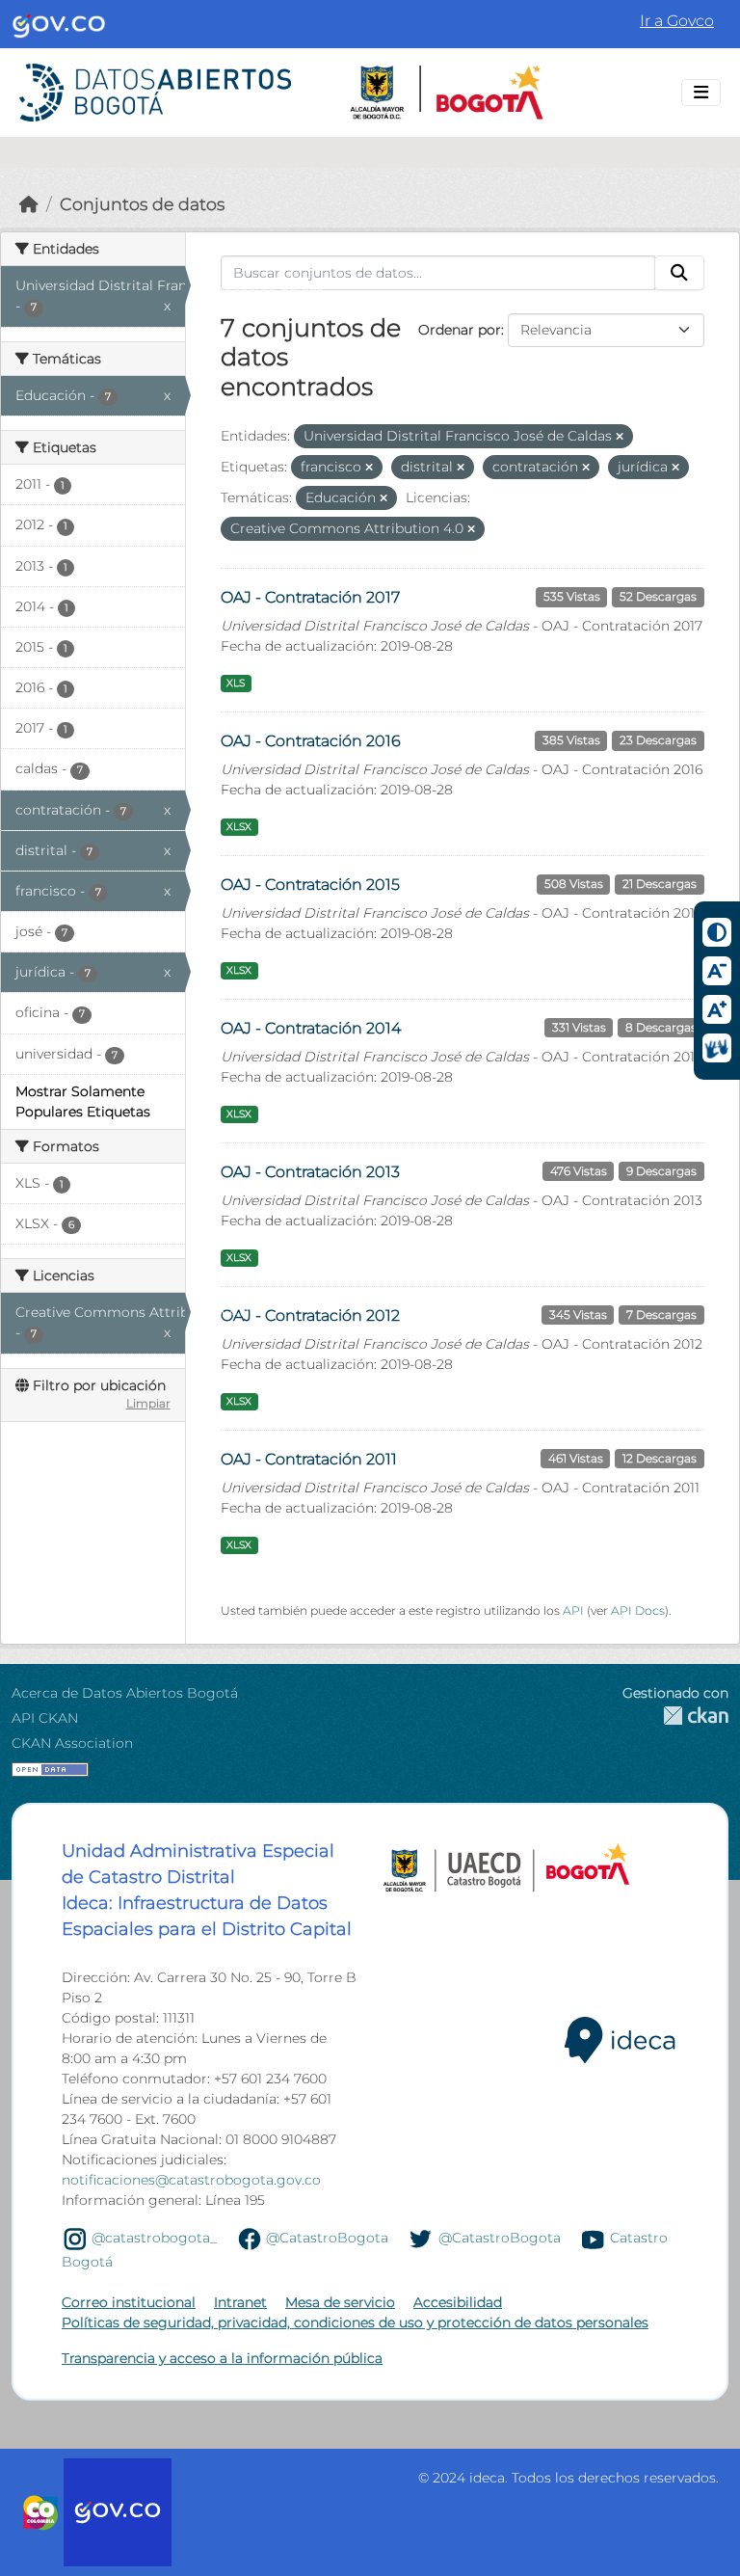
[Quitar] (620, 437)
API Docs (638, 1610)
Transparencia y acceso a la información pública (222, 2358)
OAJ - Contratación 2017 (310, 597)
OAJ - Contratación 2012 (310, 1315)
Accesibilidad (458, 2302)
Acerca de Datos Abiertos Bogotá (125, 1693)
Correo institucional (129, 2302)
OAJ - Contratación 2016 (311, 741)
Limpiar (148, 1403)
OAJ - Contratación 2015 (310, 885)
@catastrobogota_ (154, 2238)
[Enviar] (679, 273)
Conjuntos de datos (142, 204)
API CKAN (45, 1718)
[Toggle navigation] (701, 93)
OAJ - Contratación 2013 (310, 1172)
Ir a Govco (677, 21)
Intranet (240, 2302)
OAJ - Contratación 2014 (311, 1028)
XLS (236, 683)
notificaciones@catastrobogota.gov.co (191, 2180)
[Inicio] (29, 204)
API (573, 1610)
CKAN (675, 1716)
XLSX (239, 827)
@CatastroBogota (327, 2238)
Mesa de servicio (340, 2302)
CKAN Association (72, 1743)
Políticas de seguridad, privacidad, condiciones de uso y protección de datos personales (355, 2322)
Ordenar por (460, 330)
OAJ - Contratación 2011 (309, 1459)
